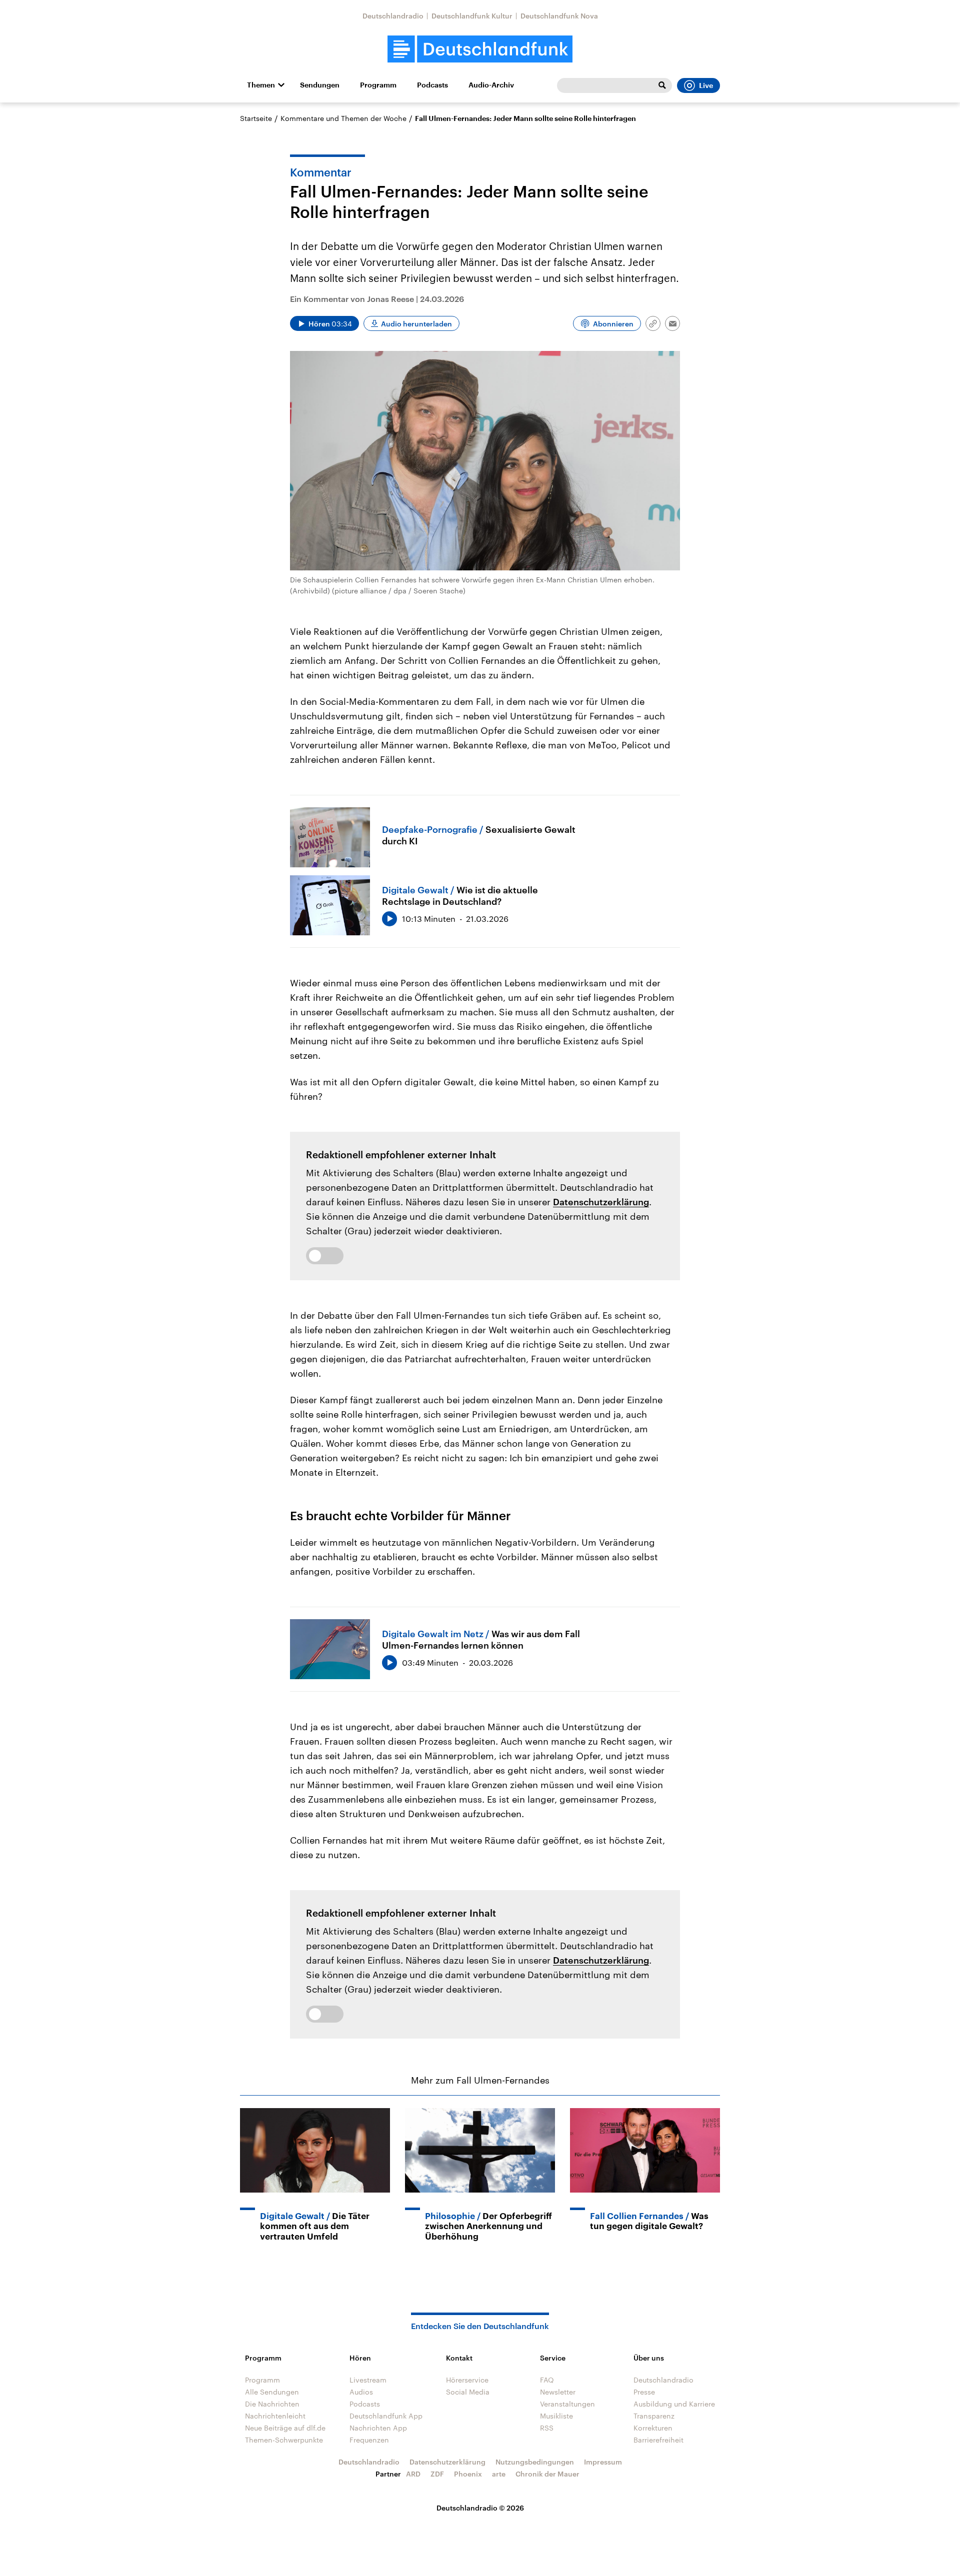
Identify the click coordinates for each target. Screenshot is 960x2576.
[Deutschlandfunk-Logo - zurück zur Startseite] (480, 49)
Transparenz (654, 2416)
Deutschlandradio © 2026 (480, 2508)
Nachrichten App (378, 2428)
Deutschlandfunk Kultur (472, 16)
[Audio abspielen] (389, 919)
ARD (413, 2474)
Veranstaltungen (567, 2404)
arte (499, 2474)
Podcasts (432, 85)
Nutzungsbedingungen (535, 2462)
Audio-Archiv (491, 85)
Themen (261, 85)
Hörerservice (467, 2380)
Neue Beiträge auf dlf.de (285, 2428)
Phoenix (468, 2474)
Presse (644, 2392)
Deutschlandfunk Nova (559, 16)
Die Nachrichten (272, 2404)
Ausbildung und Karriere (674, 2404)
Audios (361, 2392)
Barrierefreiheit (658, 2440)
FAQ (547, 2380)
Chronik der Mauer (547, 2474)
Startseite (256, 118)
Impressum (603, 2462)
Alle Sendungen (272, 2392)
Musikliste (556, 2416)
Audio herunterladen (416, 324)
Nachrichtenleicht (275, 2416)
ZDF (437, 2474)
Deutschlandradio (393, 16)
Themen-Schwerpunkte (284, 2440)
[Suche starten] (662, 85)
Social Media (468, 2392)
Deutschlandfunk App (386, 2416)
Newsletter (558, 2392)
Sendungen (320, 85)
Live (706, 85)
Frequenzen (369, 2440)
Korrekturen (653, 2428)
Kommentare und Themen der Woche (343, 118)
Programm (378, 85)
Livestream (368, 2380)
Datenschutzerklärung (601, 1202)
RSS (547, 2428)
